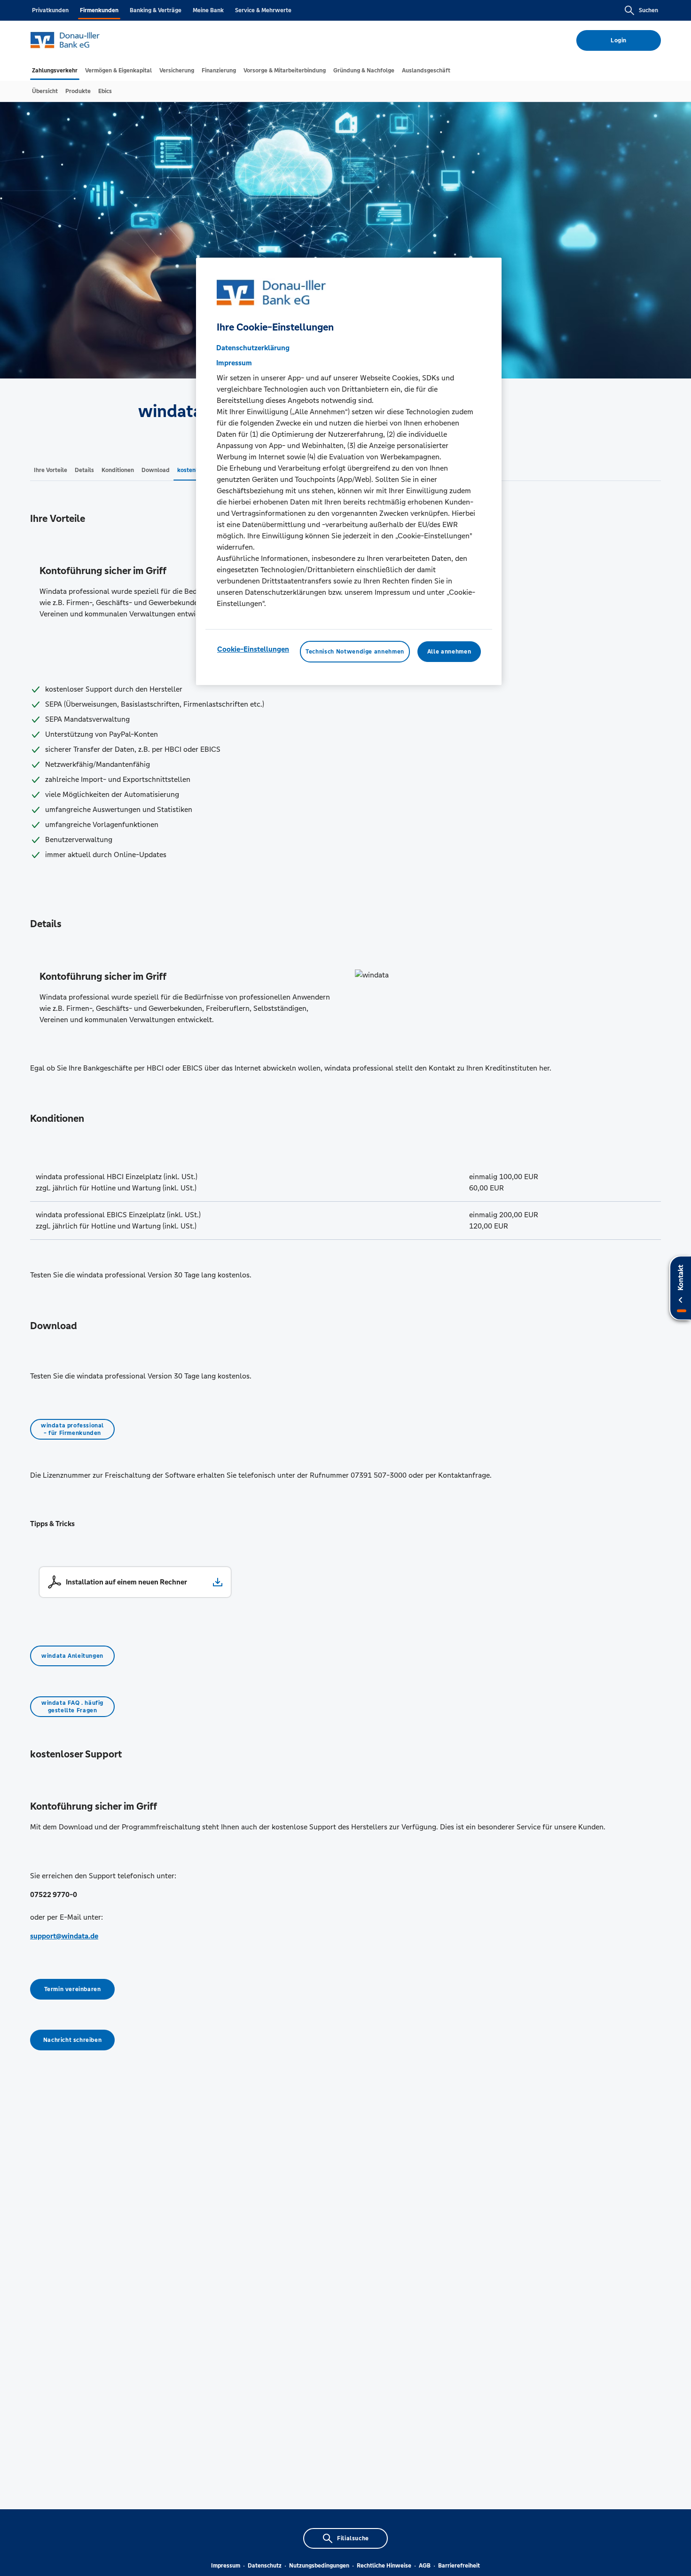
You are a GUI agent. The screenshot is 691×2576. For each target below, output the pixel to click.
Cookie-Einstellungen (253, 649)
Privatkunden (50, 10)
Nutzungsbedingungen (319, 2566)
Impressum (226, 2566)
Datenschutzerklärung (253, 347)
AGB (425, 2566)
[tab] (55, 71)
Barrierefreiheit (459, 2566)
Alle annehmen (449, 651)
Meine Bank (208, 10)
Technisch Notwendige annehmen (355, 651)
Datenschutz (265, 2566)
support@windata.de (64, 1936)
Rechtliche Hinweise (384, 2566)
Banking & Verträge (156, 10)
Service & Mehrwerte (263, 10)
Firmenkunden (99, 10)
